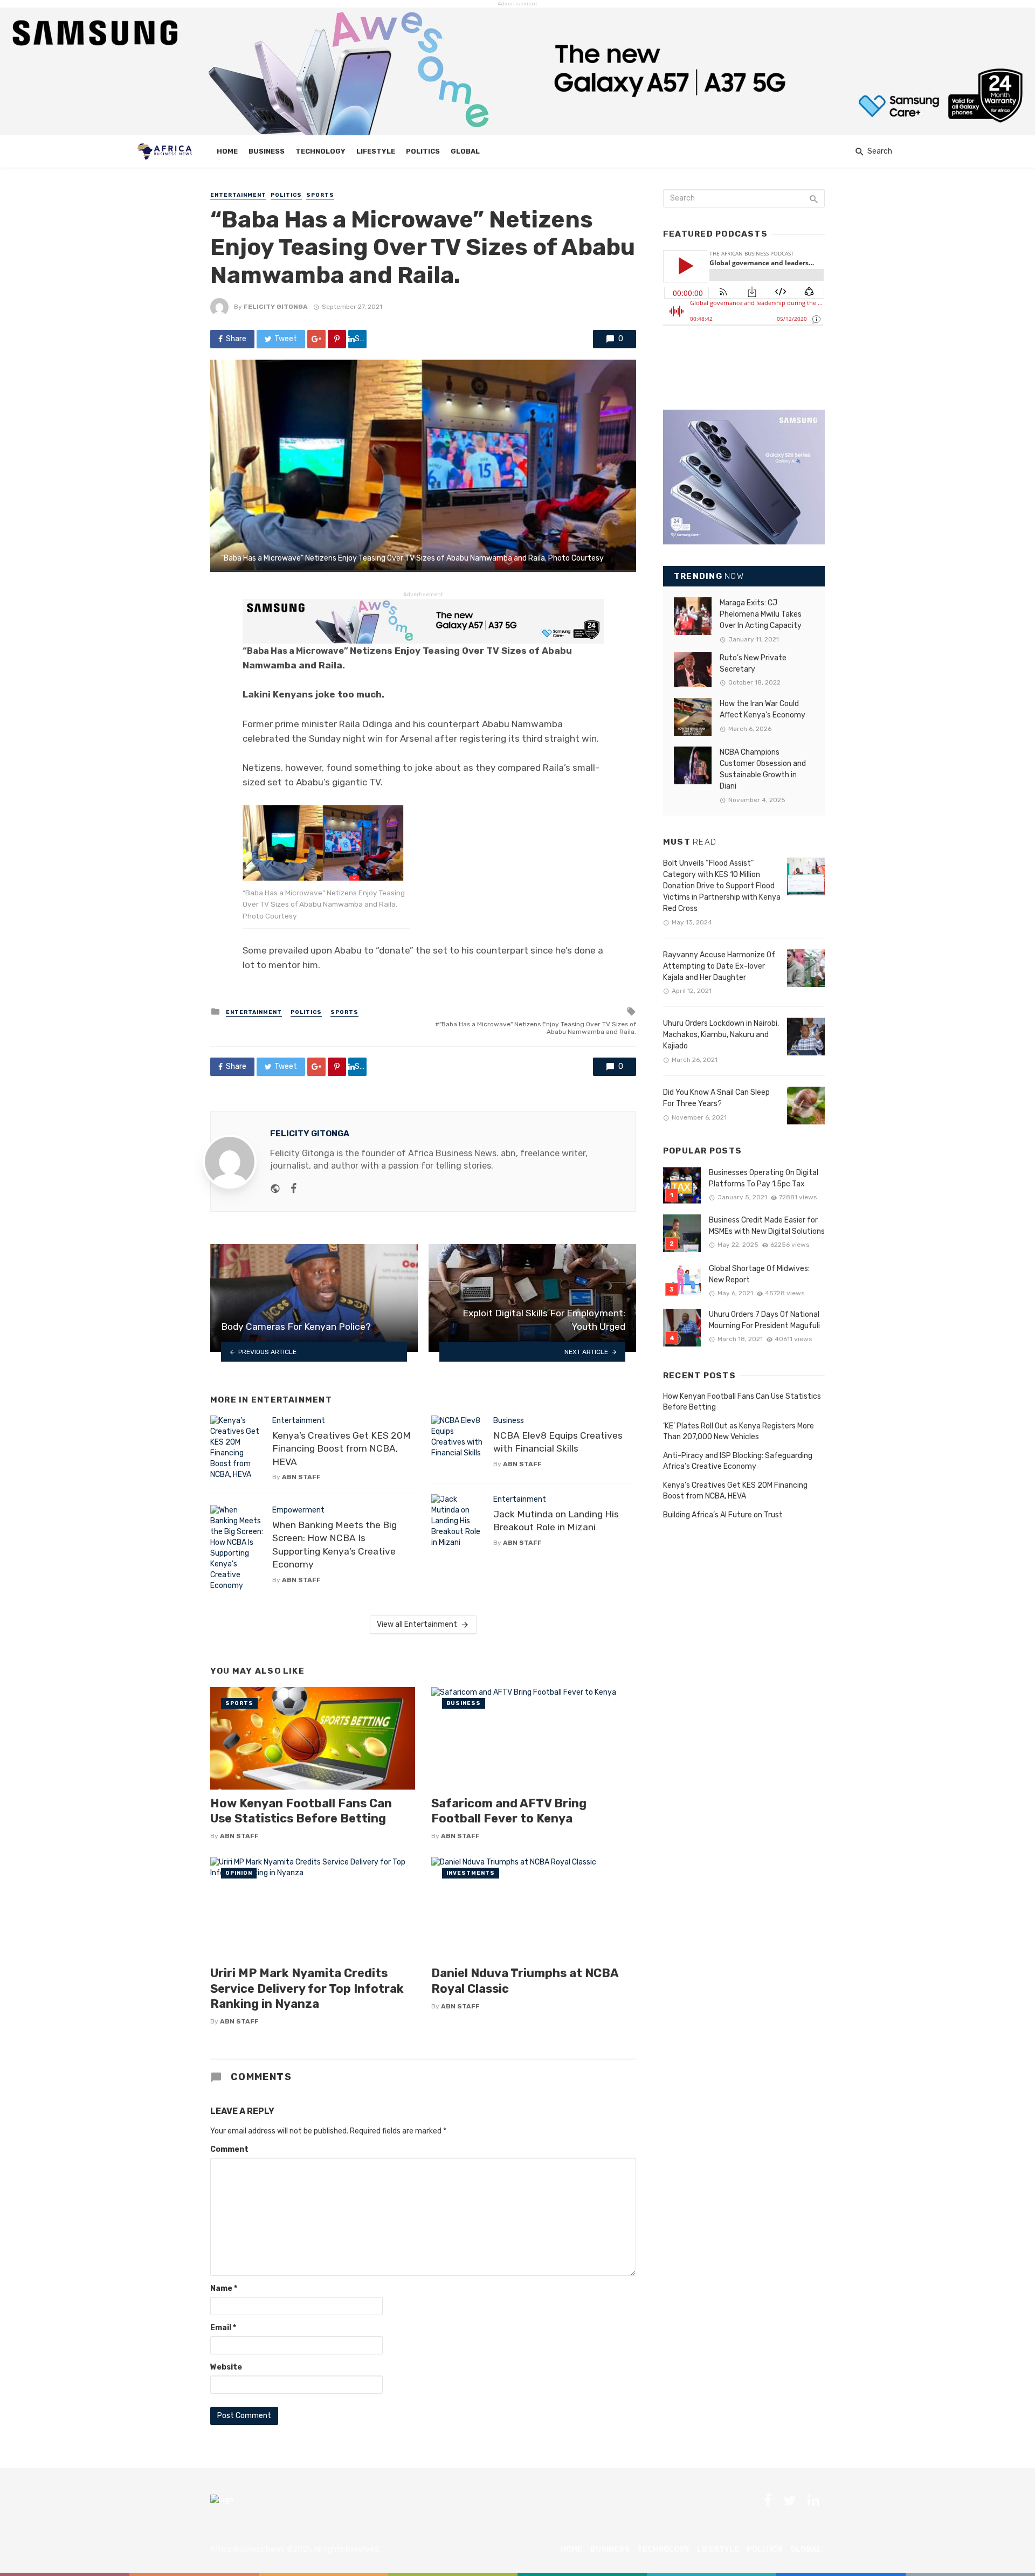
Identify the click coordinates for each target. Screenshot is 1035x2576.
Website (226, 2367)
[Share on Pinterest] (337, 339)
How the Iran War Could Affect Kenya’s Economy (763, 709)
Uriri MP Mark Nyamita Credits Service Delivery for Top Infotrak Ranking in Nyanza (307, 1988)
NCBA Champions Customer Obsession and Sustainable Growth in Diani (763, 769)
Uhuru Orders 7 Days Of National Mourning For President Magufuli (764, 1320)
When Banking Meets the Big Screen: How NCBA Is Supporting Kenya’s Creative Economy (334, 1545)
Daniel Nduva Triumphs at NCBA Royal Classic (525, 1981)
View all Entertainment (417, 1624)
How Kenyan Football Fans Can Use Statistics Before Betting (301, 1811)
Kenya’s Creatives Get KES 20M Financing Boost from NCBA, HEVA (341, 1449)
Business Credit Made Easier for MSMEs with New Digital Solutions (767, 1226)
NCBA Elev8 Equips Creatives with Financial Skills (558, 1442)
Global (465, 151)
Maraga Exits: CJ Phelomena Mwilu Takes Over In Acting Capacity (761, 614)
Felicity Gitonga (276, 307)
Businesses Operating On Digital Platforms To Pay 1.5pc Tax (764, 1178)
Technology (320, 151)
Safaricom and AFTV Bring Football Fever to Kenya (509, 1811)
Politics (423, 151)
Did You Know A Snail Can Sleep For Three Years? (716, 1098)
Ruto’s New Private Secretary (753, 664)
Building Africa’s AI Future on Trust (723, 1515)
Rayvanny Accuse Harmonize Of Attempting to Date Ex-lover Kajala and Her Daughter (719, 966)
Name (224, 2288)
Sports (320, 195)
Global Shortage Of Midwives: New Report (759, 1274)
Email (223, 2328)
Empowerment (298, 1510)
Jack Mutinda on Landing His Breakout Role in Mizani (556, 1521)
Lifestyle (376, 151)
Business (267, 151)
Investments (471, 1873)
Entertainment (238, 195)
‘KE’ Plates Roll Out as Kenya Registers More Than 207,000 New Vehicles (739, 1431)
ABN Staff (301, 1477)
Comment (229, 2149)
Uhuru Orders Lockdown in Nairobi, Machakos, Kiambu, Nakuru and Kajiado (721, 1035)
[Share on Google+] (316, 339)
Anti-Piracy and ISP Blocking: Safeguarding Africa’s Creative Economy (738, 1461)
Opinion (239, 1873)
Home (227, 151)
